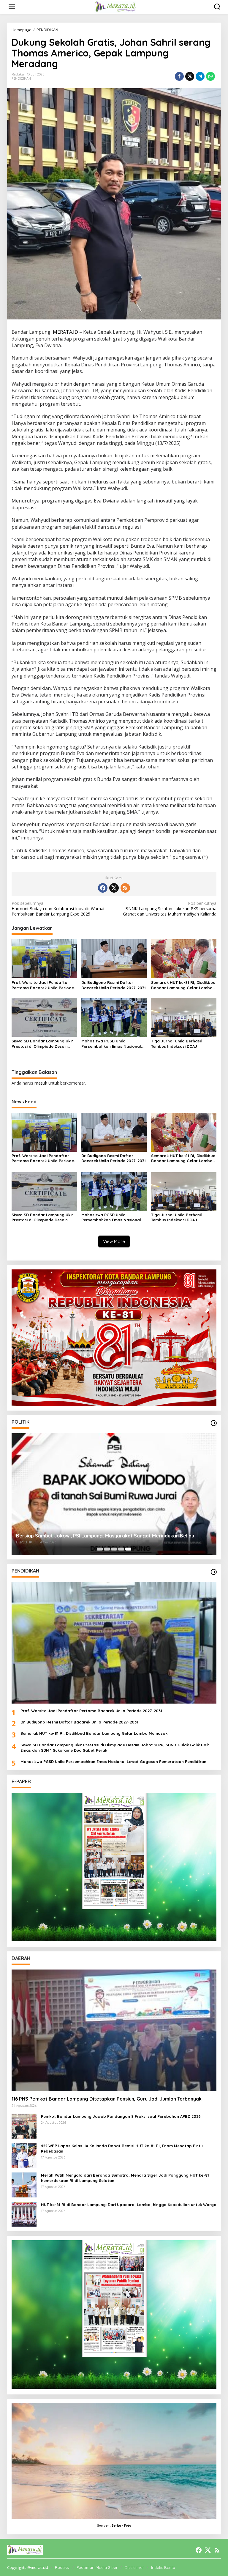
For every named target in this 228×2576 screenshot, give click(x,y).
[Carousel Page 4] (121, 1549)
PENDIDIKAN (21, 78)
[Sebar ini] (179, 76)
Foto (128, 2526)
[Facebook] (103, 888)
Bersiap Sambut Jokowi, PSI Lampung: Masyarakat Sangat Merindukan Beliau (105, 1536)
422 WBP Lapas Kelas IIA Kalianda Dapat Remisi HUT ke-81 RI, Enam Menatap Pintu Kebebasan (122, 2148)
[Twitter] (114, 888)
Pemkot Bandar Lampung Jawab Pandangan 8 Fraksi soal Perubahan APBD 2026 (121, 2116)
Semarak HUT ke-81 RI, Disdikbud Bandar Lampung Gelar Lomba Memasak (183, 985)
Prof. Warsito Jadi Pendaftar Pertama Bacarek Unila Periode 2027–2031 (43, 985)
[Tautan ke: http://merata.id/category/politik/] (214, 1423)
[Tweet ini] (190, 76)
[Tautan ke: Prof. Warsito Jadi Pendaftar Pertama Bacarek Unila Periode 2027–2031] (114, 1643)
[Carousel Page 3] (114, 1549)
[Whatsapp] (210, 76)
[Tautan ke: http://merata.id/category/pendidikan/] (214, 1572)
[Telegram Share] (200, 76)
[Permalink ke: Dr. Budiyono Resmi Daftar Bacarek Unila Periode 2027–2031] (114, 958)
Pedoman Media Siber (97, 2567)
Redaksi (62, 2567)
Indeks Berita (163, 2567)
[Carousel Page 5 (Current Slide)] (128, 1549)
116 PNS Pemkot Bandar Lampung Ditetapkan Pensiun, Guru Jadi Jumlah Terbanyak (107, 2099)
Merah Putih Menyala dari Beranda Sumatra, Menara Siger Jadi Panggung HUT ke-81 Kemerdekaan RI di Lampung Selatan (125, 2178)
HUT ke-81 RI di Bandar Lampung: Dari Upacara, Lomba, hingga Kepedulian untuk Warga (129, 2205)
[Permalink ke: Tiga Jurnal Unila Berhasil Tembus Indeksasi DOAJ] (184, 1017)
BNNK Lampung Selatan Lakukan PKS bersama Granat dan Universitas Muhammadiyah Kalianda (170, 909)
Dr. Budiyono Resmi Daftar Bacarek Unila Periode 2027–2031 (114, 985)
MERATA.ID (65, 332)
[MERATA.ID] (115, 6)
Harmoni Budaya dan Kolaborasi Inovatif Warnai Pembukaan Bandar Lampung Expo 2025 (58, 909)
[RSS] (125, 888)
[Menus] (12, 7)
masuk (41, 1083)
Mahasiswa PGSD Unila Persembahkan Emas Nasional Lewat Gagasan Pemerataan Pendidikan (111, 1044)
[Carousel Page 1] (100, 1549)
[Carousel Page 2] (107, 1549)
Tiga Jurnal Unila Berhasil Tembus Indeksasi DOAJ (176, 1044)
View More (114, 1241)
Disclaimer (134, 2567)
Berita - (117, 2526)
